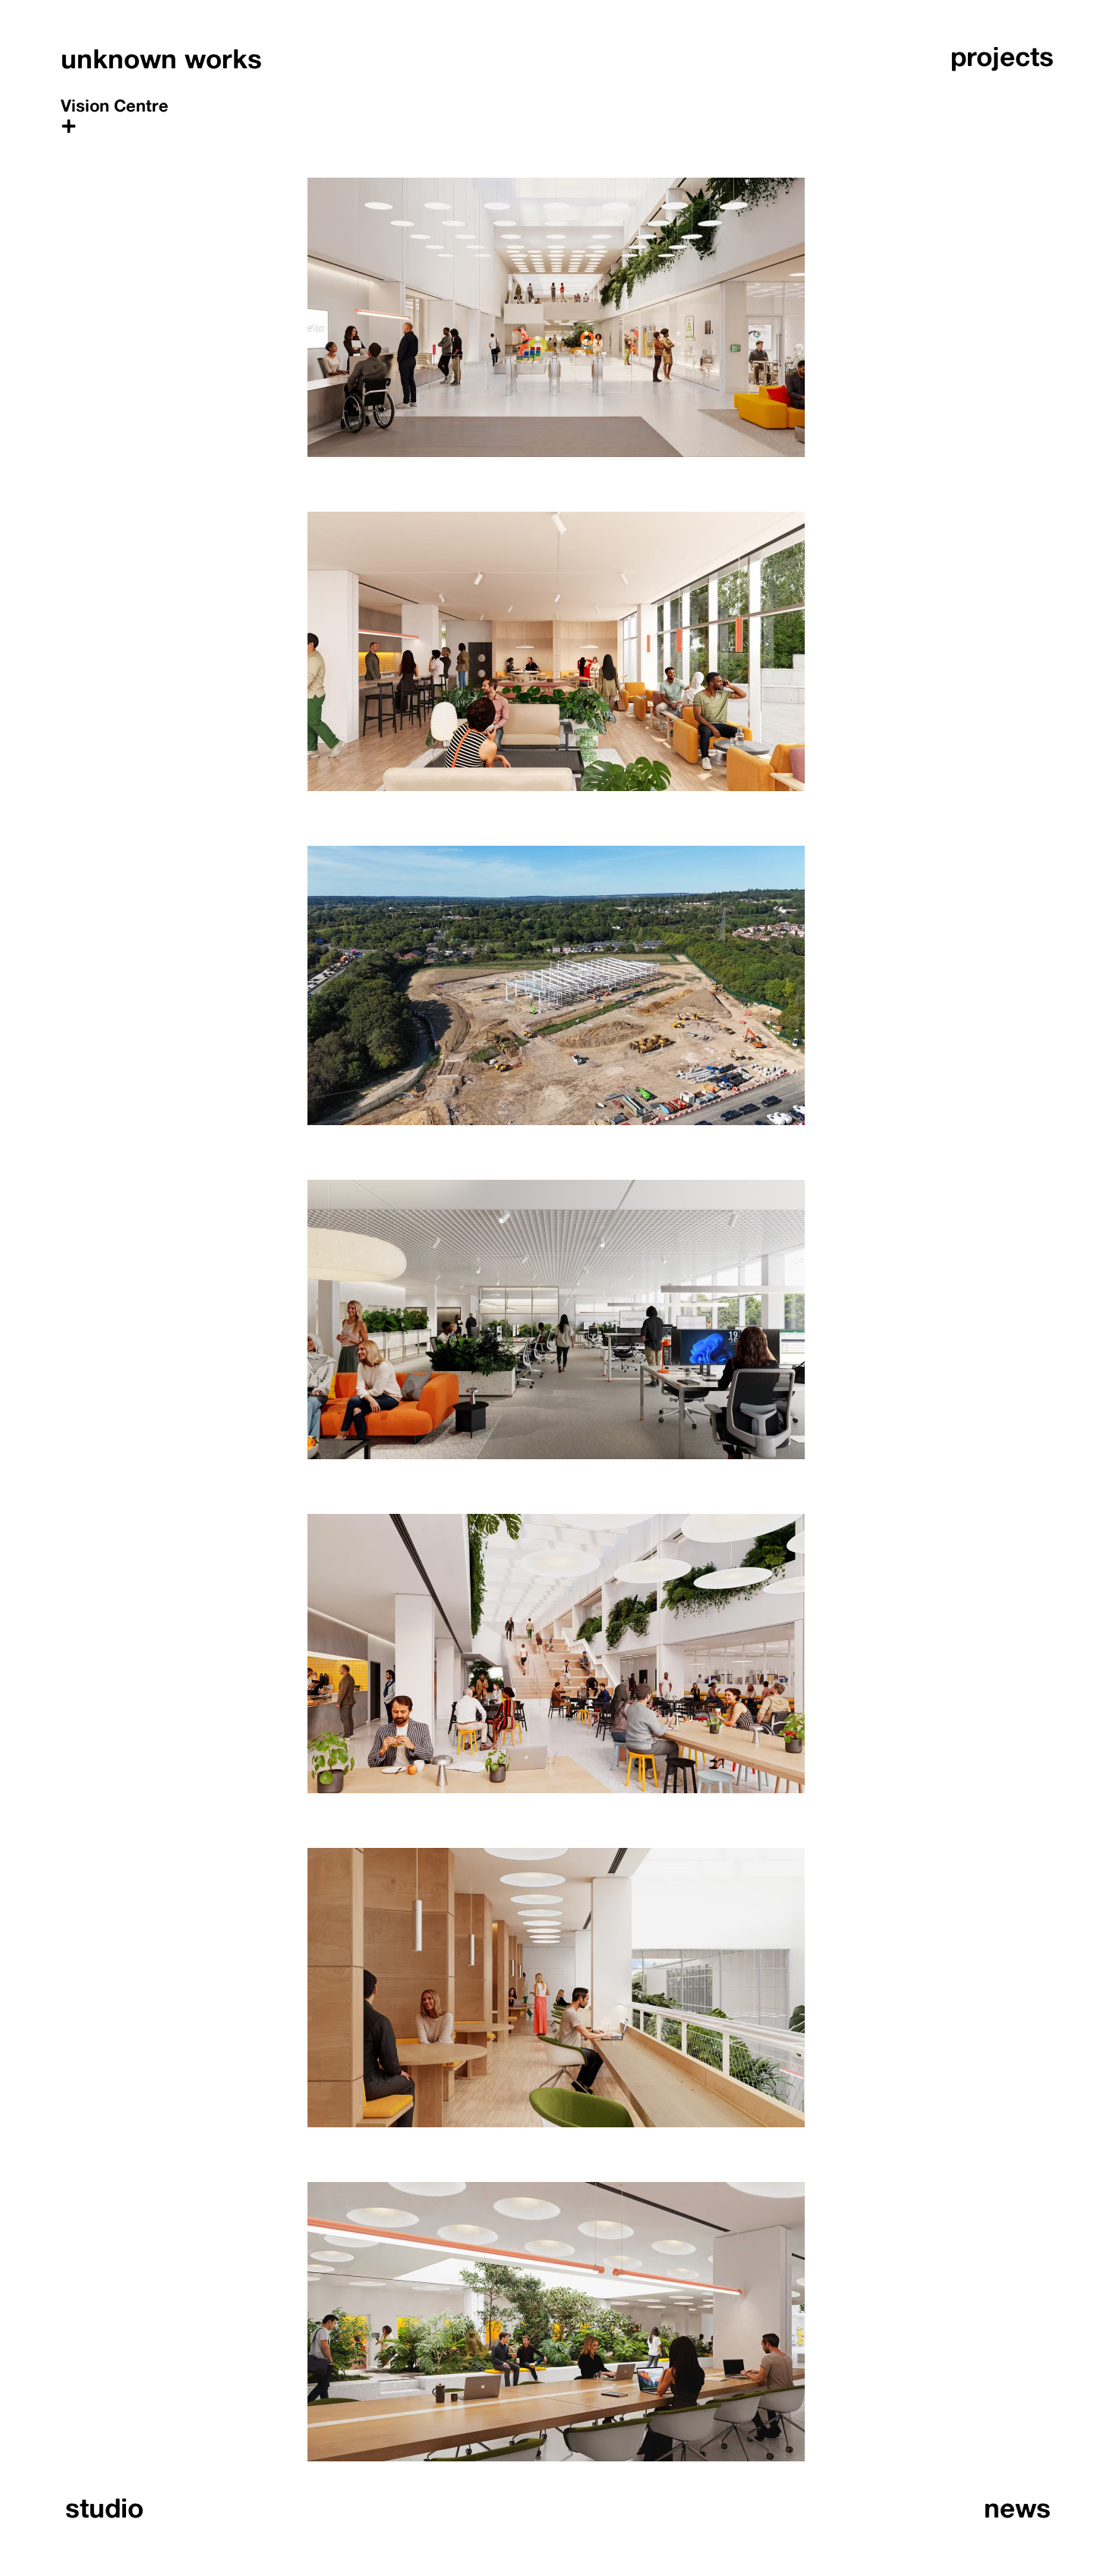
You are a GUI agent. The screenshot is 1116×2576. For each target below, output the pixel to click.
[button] (117, 123)
